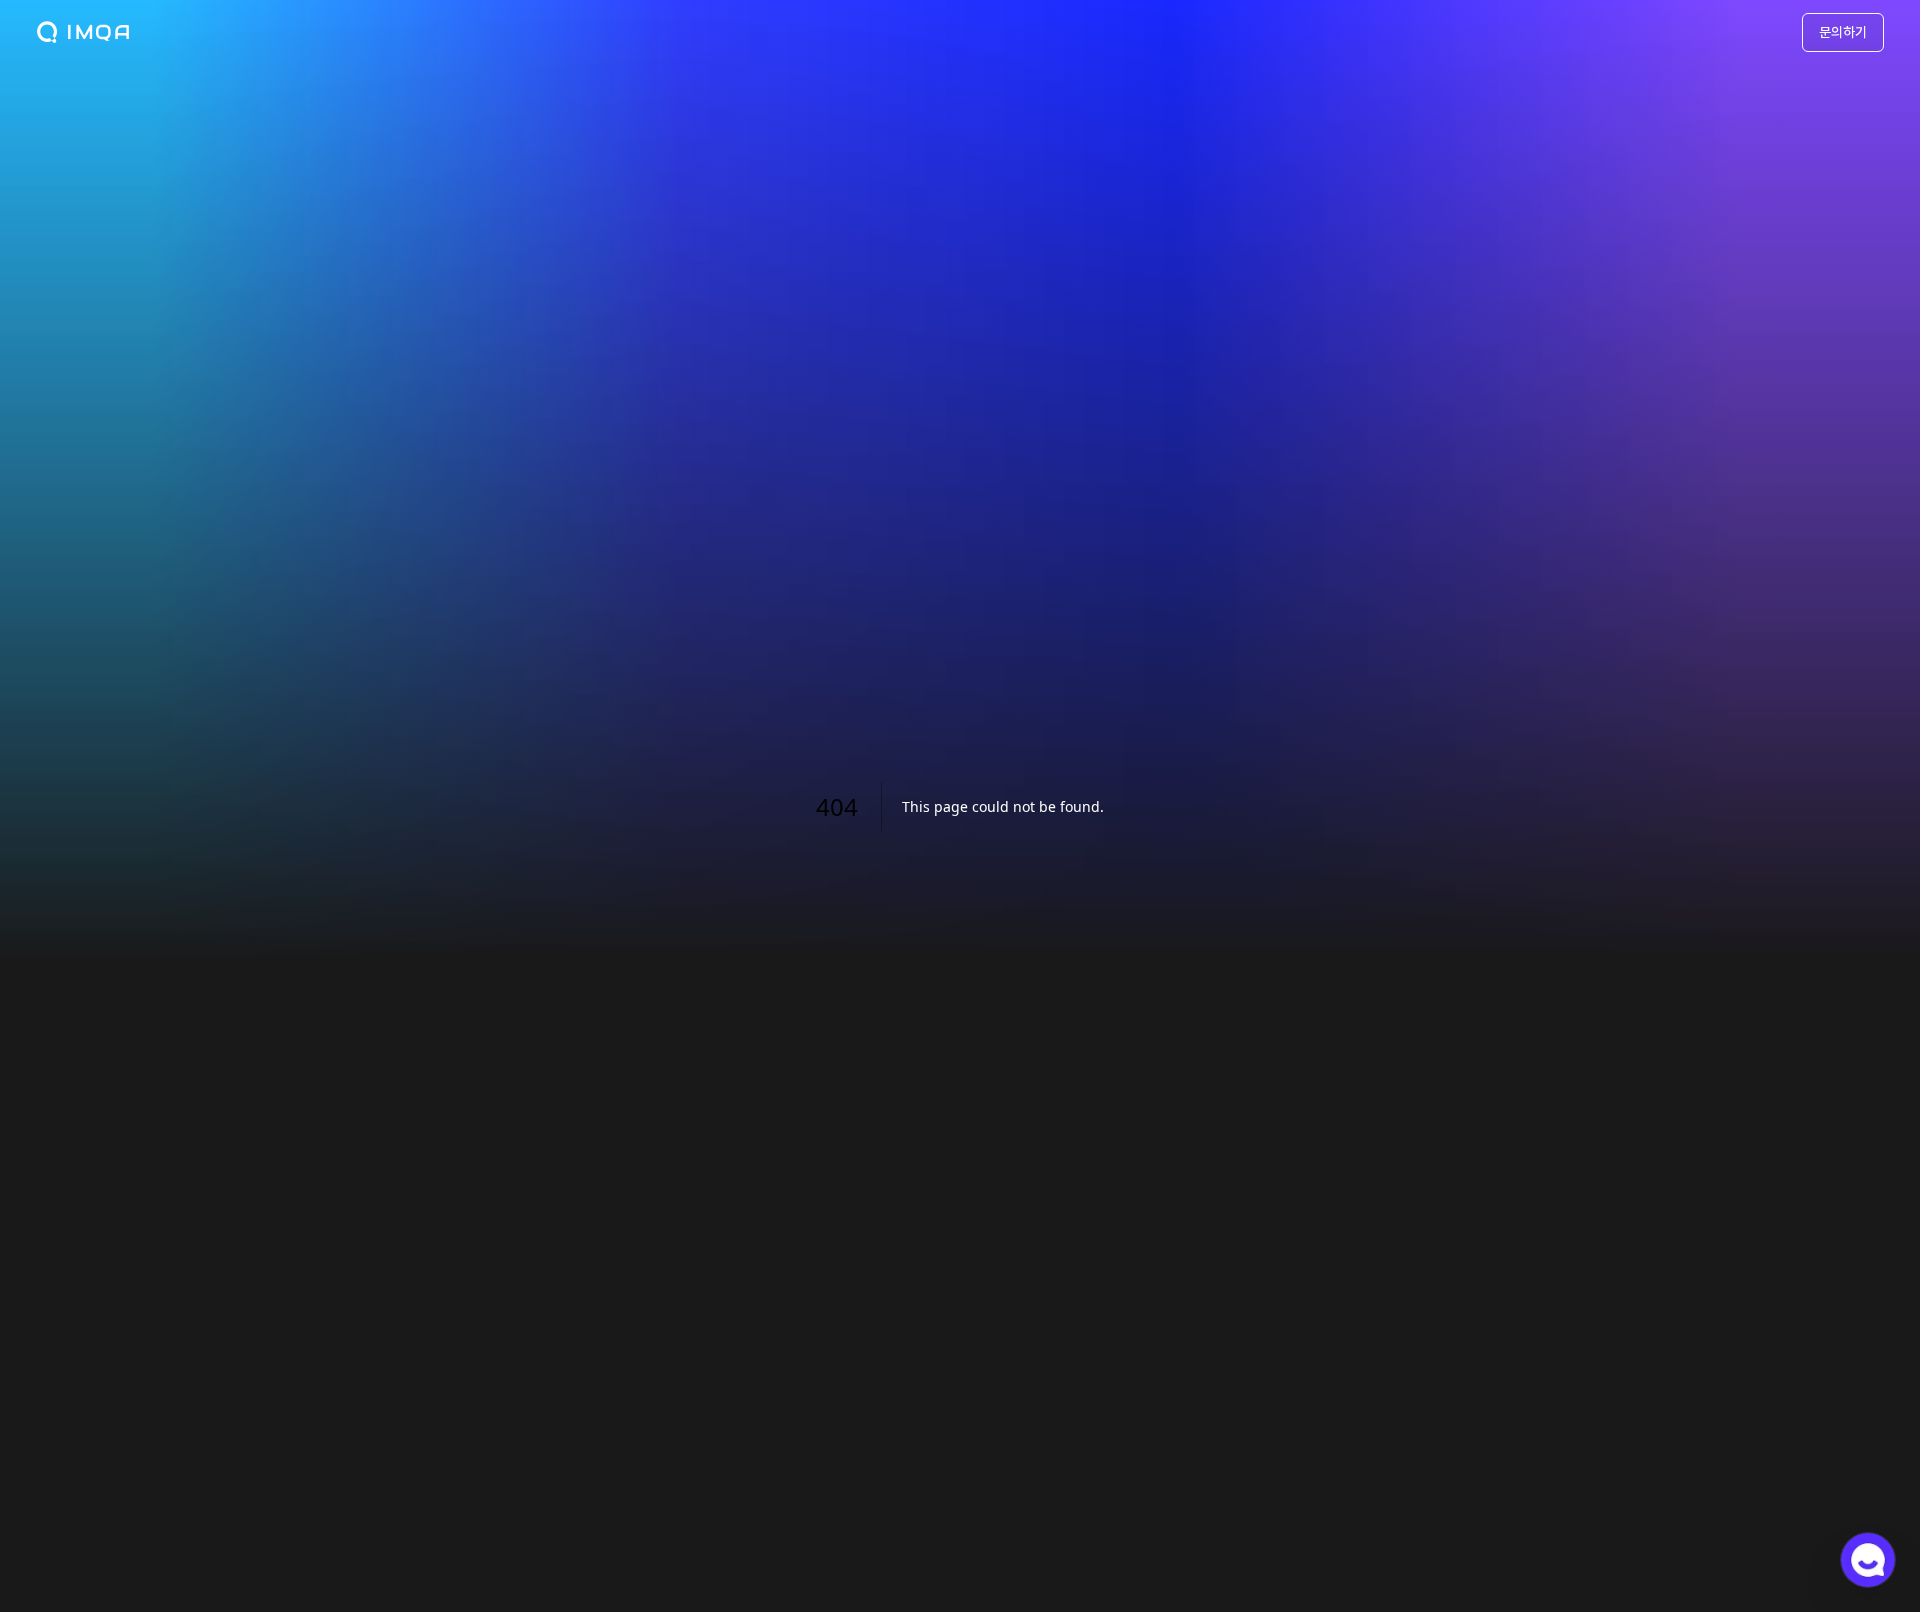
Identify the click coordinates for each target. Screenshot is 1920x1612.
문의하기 (1843, 32)
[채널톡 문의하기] (1868, 1560)
